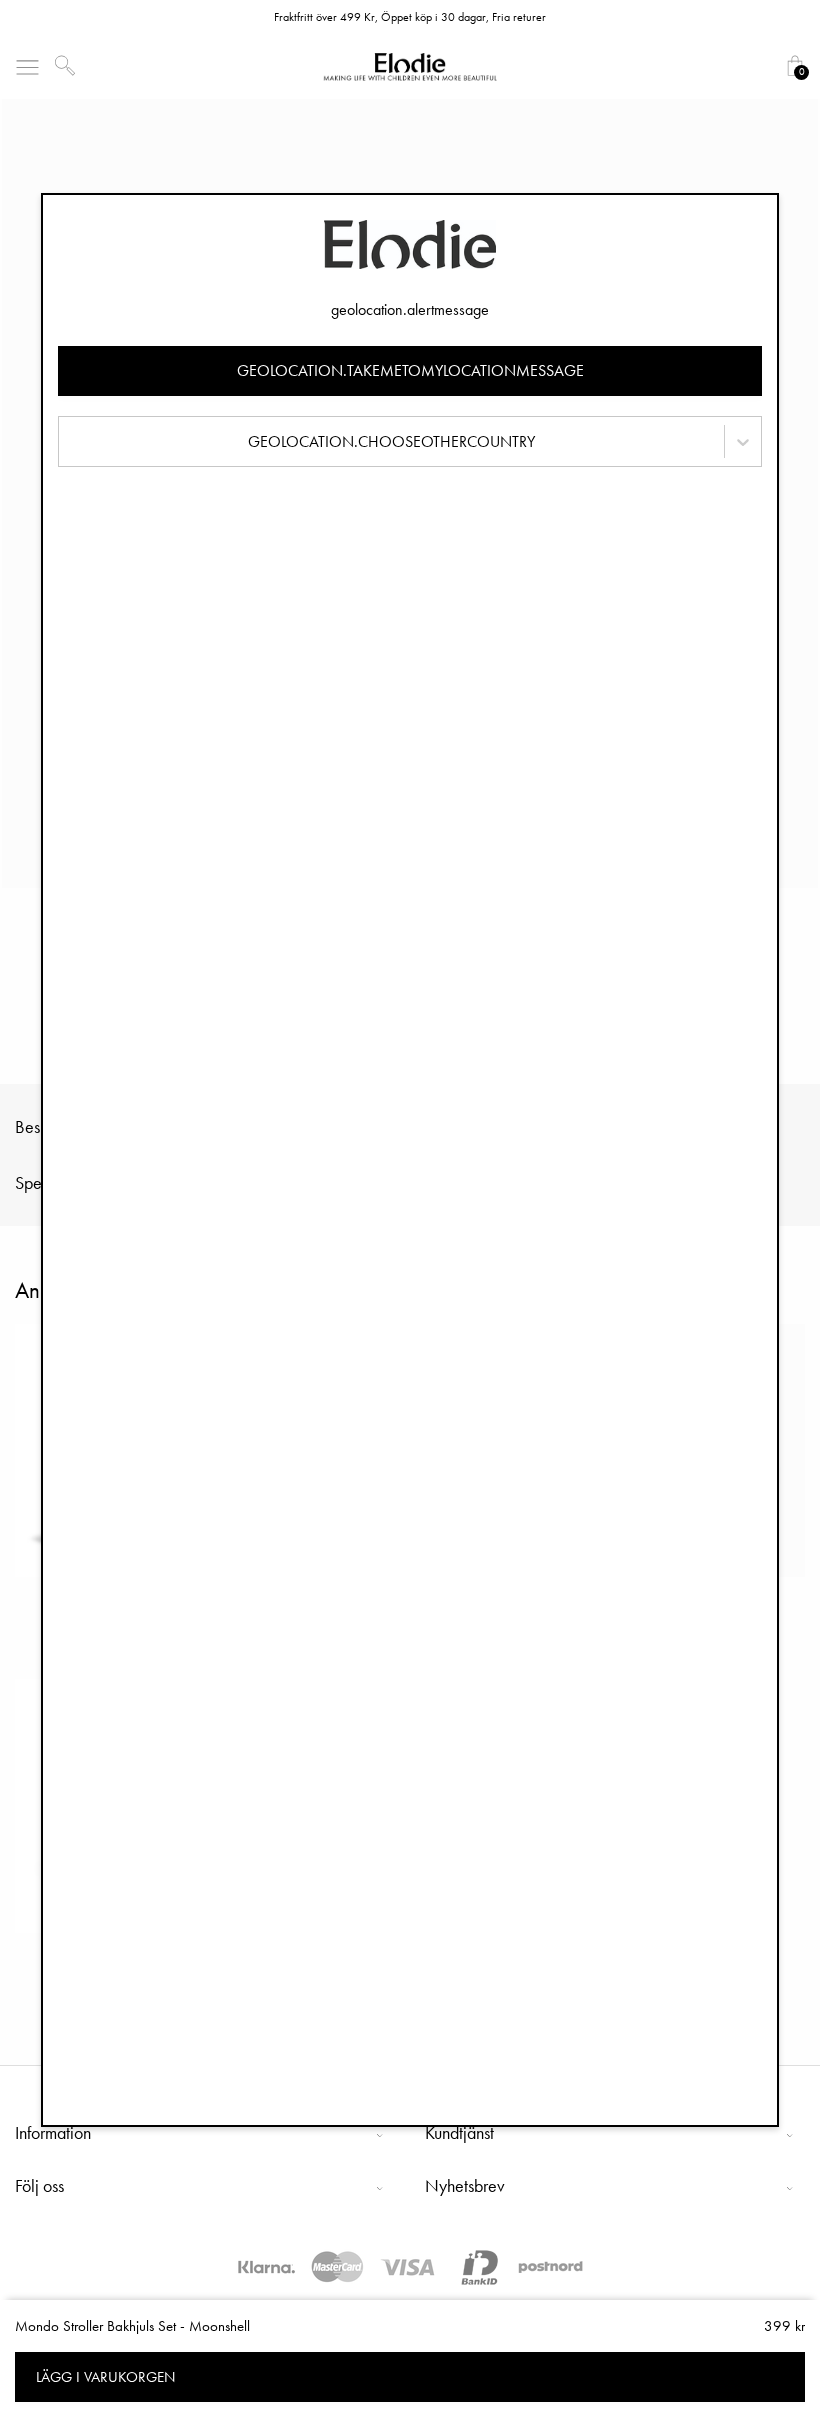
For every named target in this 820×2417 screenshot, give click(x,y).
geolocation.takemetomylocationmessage (410, 370)
